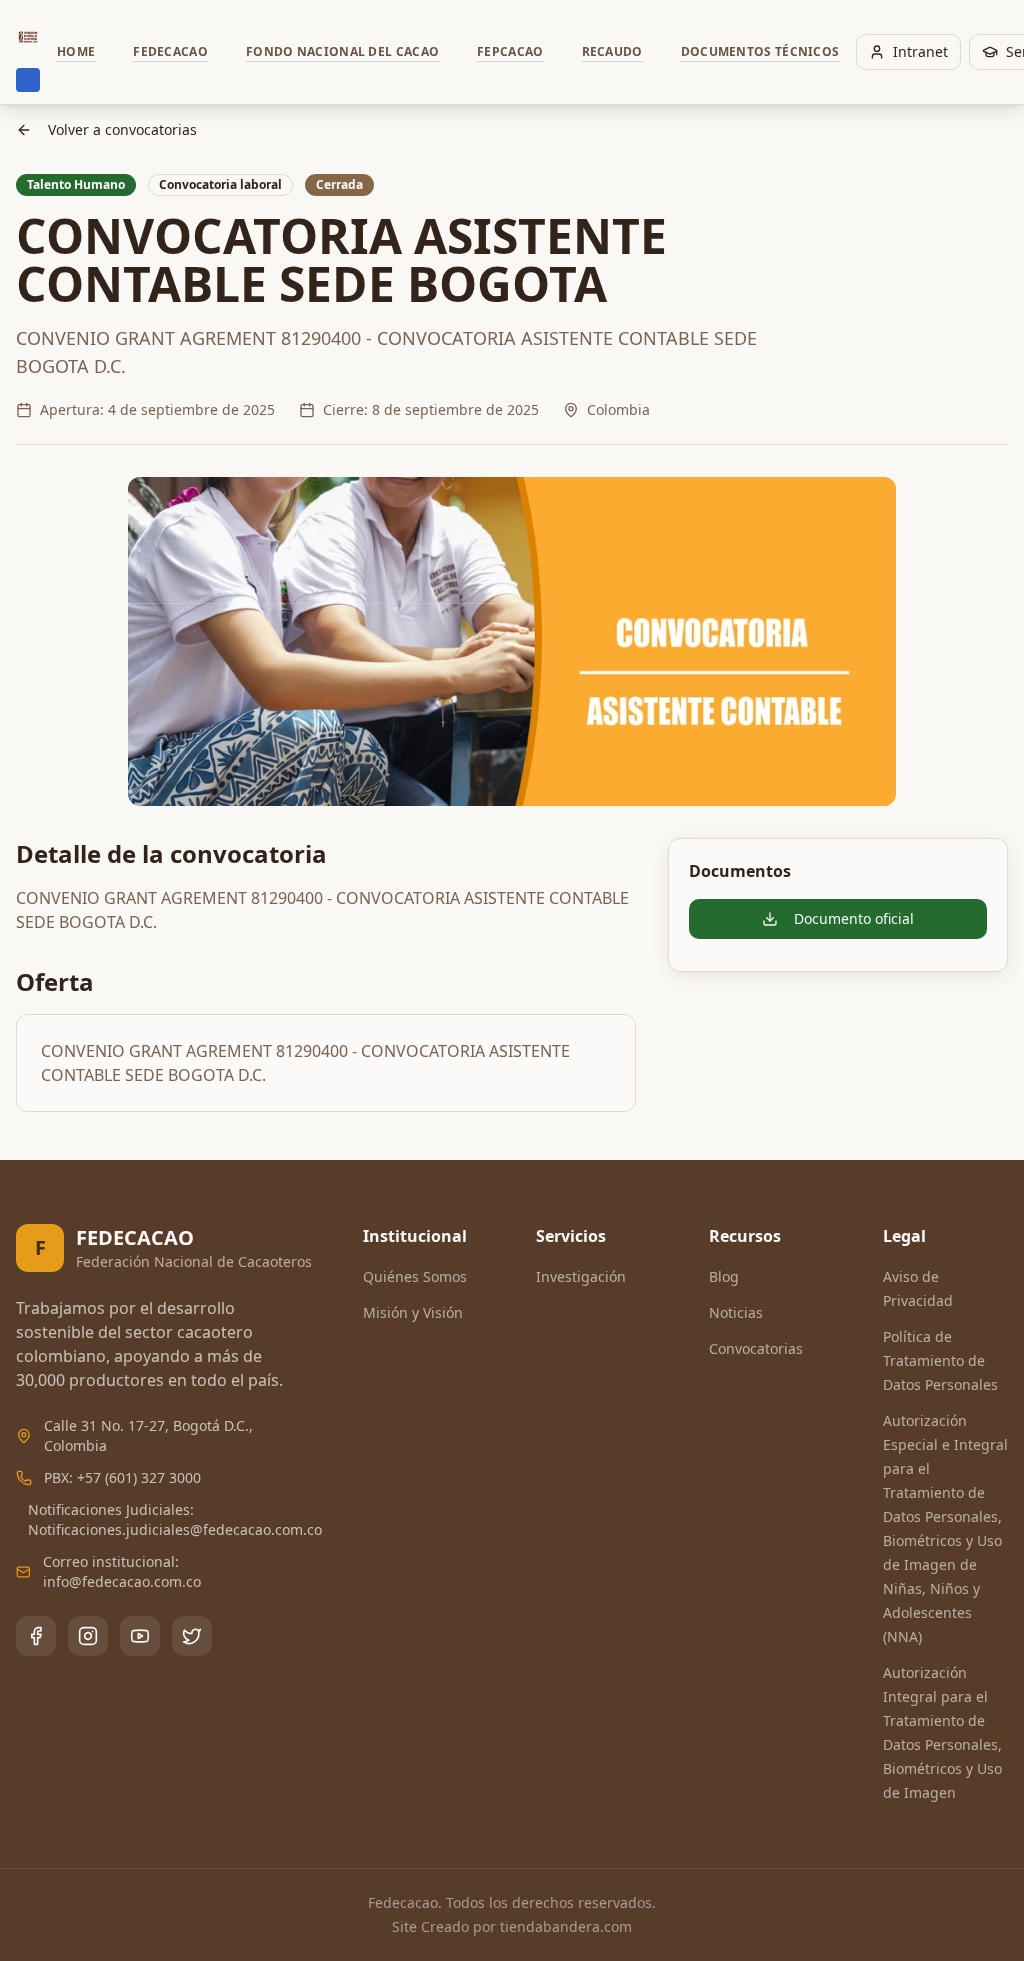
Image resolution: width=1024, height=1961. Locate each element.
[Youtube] (140, 1636)
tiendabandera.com (566, 1926)
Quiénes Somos (415, 1276)
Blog (724, 1276)
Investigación (581, 1276)
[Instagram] (88, 1636)
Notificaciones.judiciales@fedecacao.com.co (175, 1529)
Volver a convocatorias (122, 129)
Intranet (920, 51)
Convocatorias (756, 1348)
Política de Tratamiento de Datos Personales (940, 1360)
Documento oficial (854, 918)
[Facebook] (36, 1636)
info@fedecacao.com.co (122, 1581)
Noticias (736, 1312)
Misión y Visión (413, 1312)
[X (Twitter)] (192, 1636)
